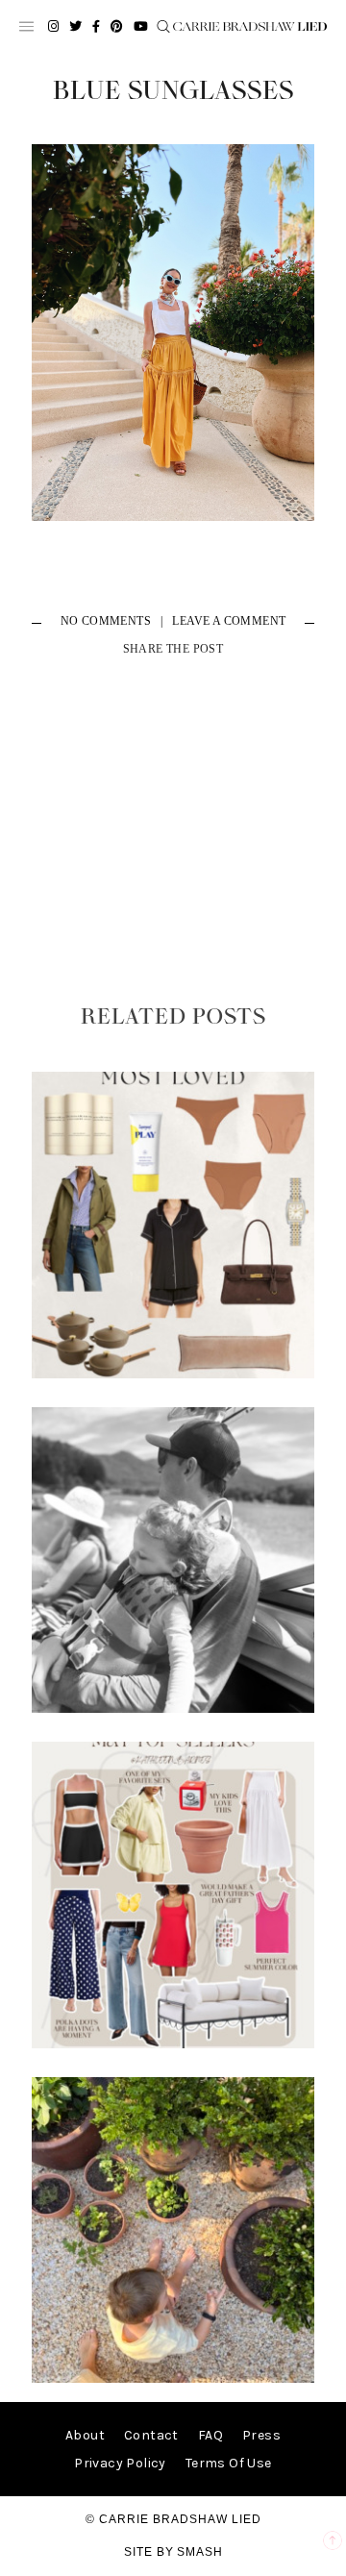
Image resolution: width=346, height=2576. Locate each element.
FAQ (210, 2435)
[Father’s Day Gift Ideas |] (173, 1709)
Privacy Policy (120, 2463)
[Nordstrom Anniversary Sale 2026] (173, 1374)
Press (261, 2435)
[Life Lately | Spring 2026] (173, 2378)
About (85, 2435)
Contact (151, 2435)
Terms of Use (229, 2463)
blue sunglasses (173, 91)
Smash (200, 2552)
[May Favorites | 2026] (173, 2044)
